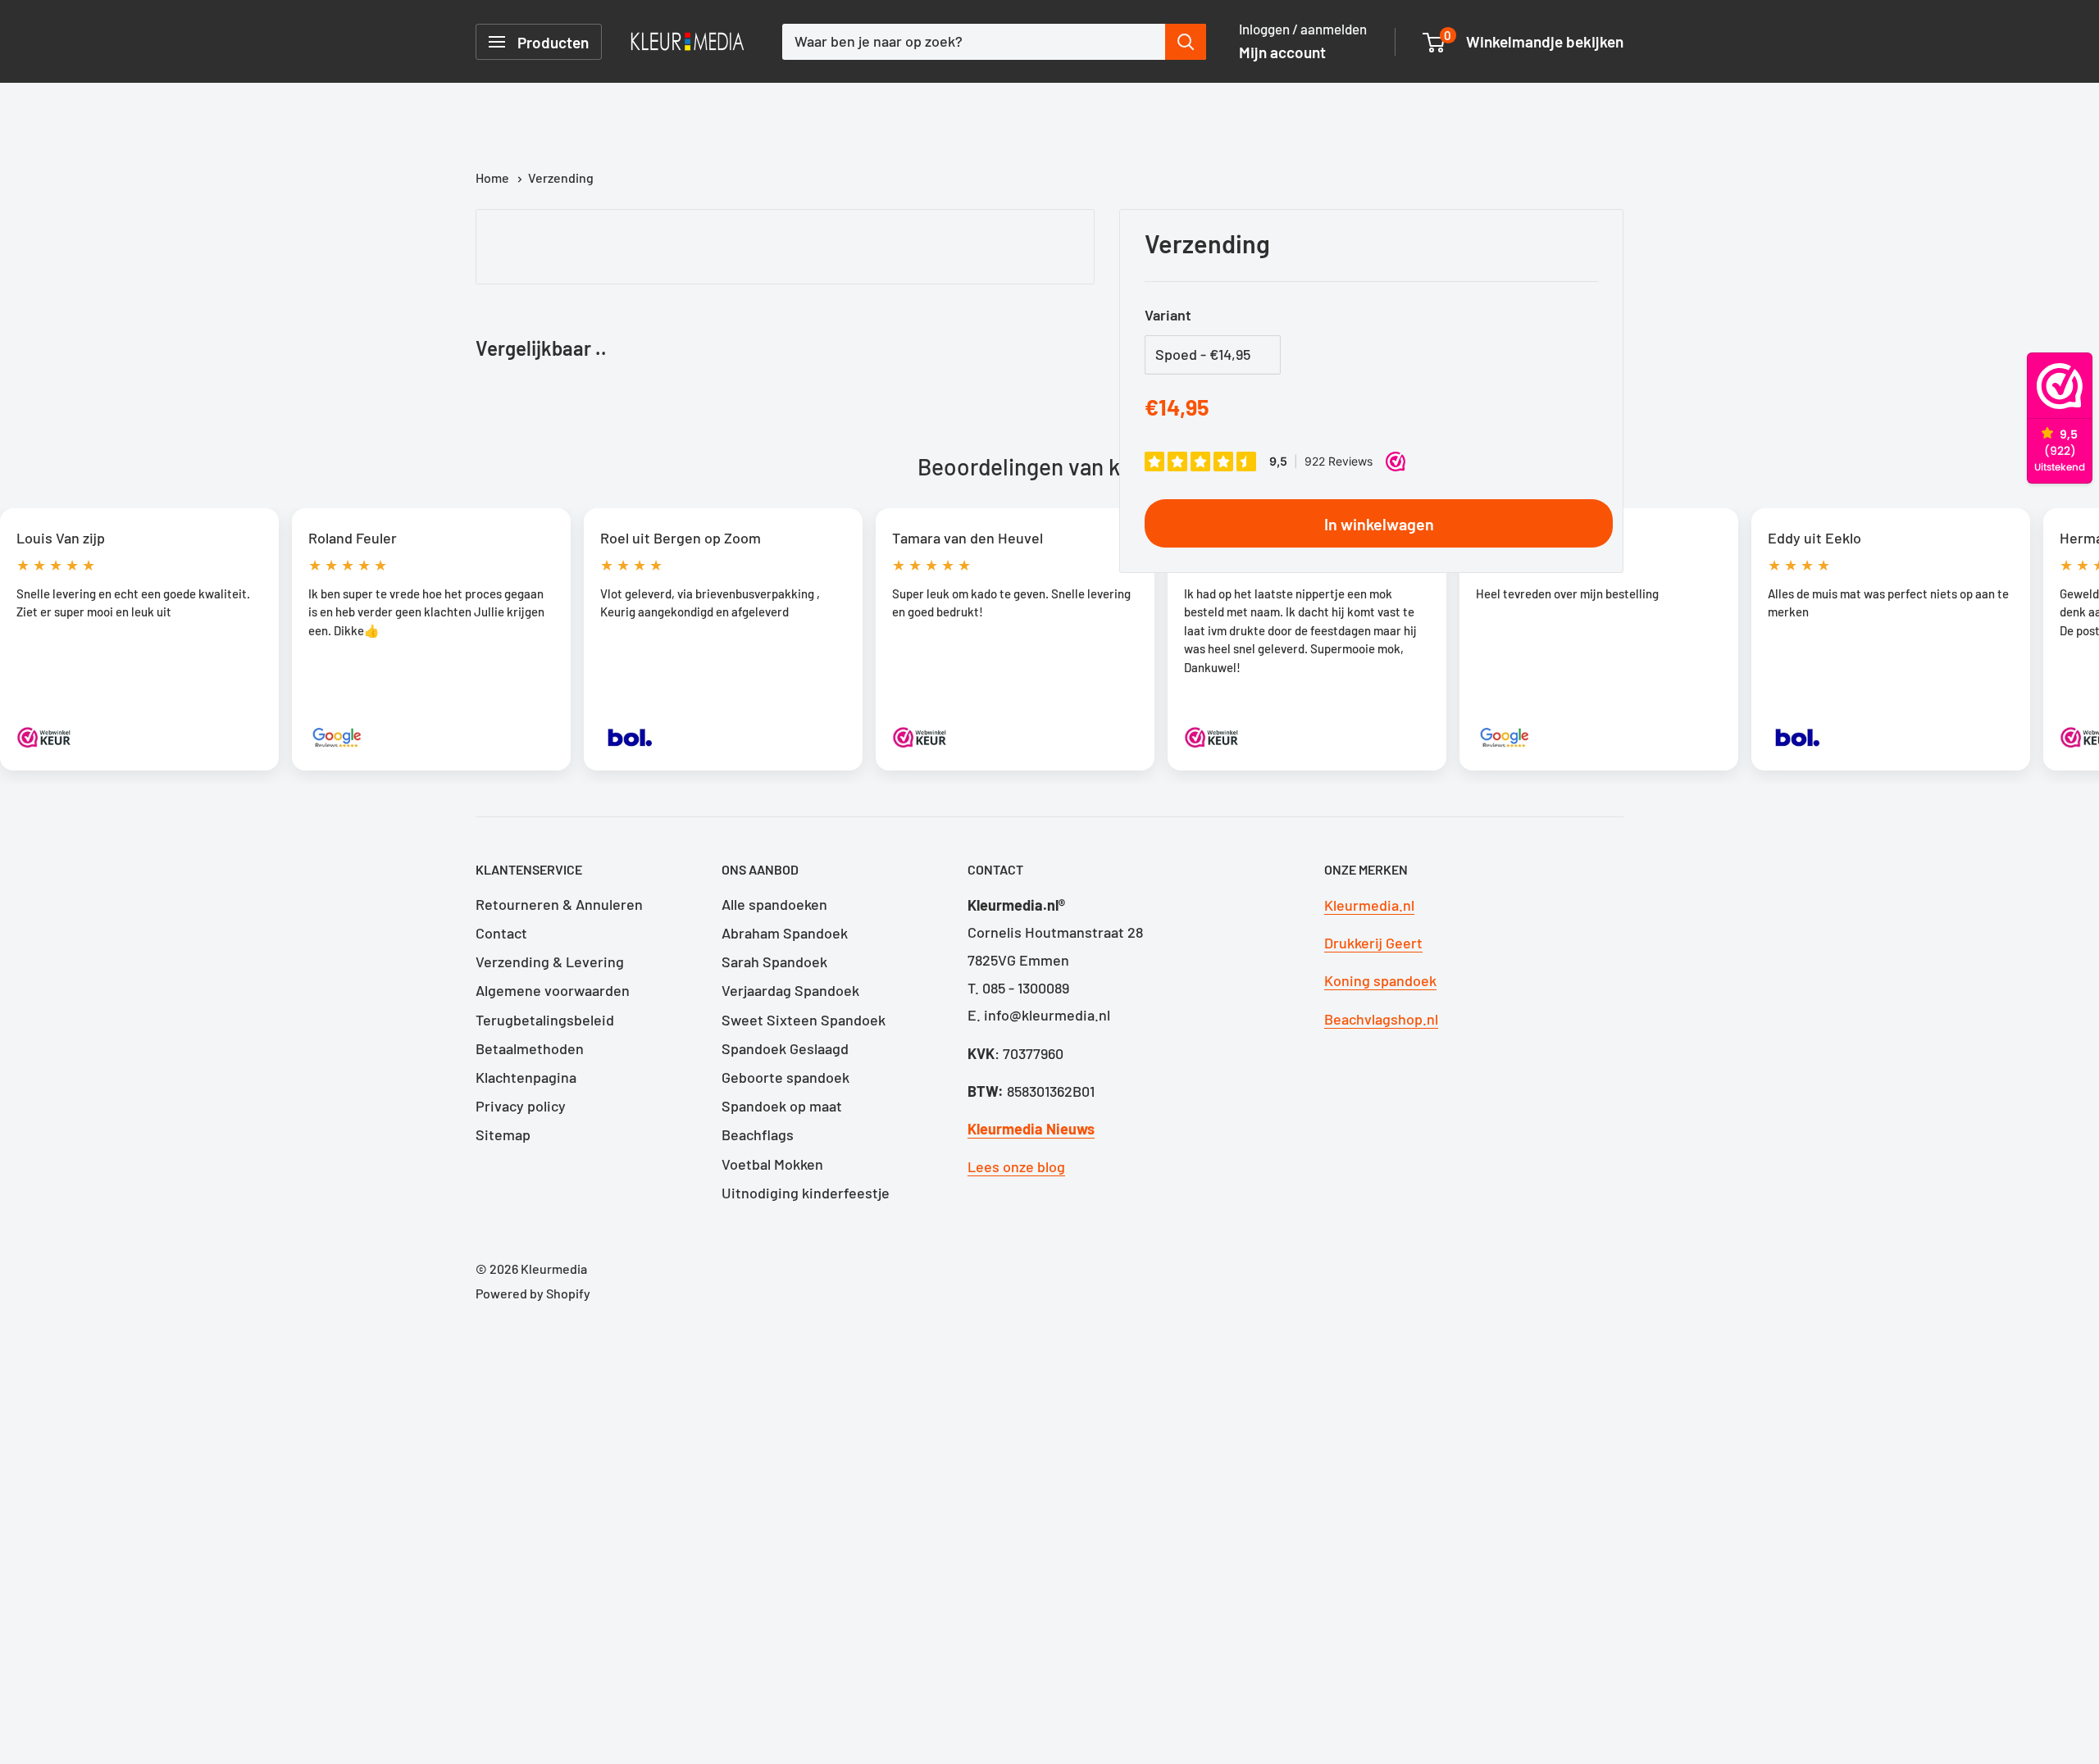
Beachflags (758, 1134)
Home (494, 177)
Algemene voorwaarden (553, 990)
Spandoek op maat (782, 1106)
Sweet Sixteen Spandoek (804, 1020)
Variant (1168, 315)
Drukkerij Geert (1373, 943)
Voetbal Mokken (772, 1164)
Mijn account (1282, 52)
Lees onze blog (1016, 1166)
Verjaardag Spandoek (790, 990)
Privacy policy (521, 1106)
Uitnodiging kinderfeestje (806, 1193)
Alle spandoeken (774, 904)
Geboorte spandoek (785, 1077)
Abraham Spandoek (785, 933)
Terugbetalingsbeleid (545, 1020)
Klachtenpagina (526, 1077)
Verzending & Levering (550, 962)
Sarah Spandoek (774, 962)
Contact (501, 933)
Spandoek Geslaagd (785, 1048)
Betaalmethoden (530, 1048)
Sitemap (503, 1134)
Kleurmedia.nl (1369, 905)
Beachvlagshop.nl (1381, 1019)
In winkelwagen (1379, 524)
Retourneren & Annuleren (559, 904)
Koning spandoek (1380, 980)
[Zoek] (1186, 42)
